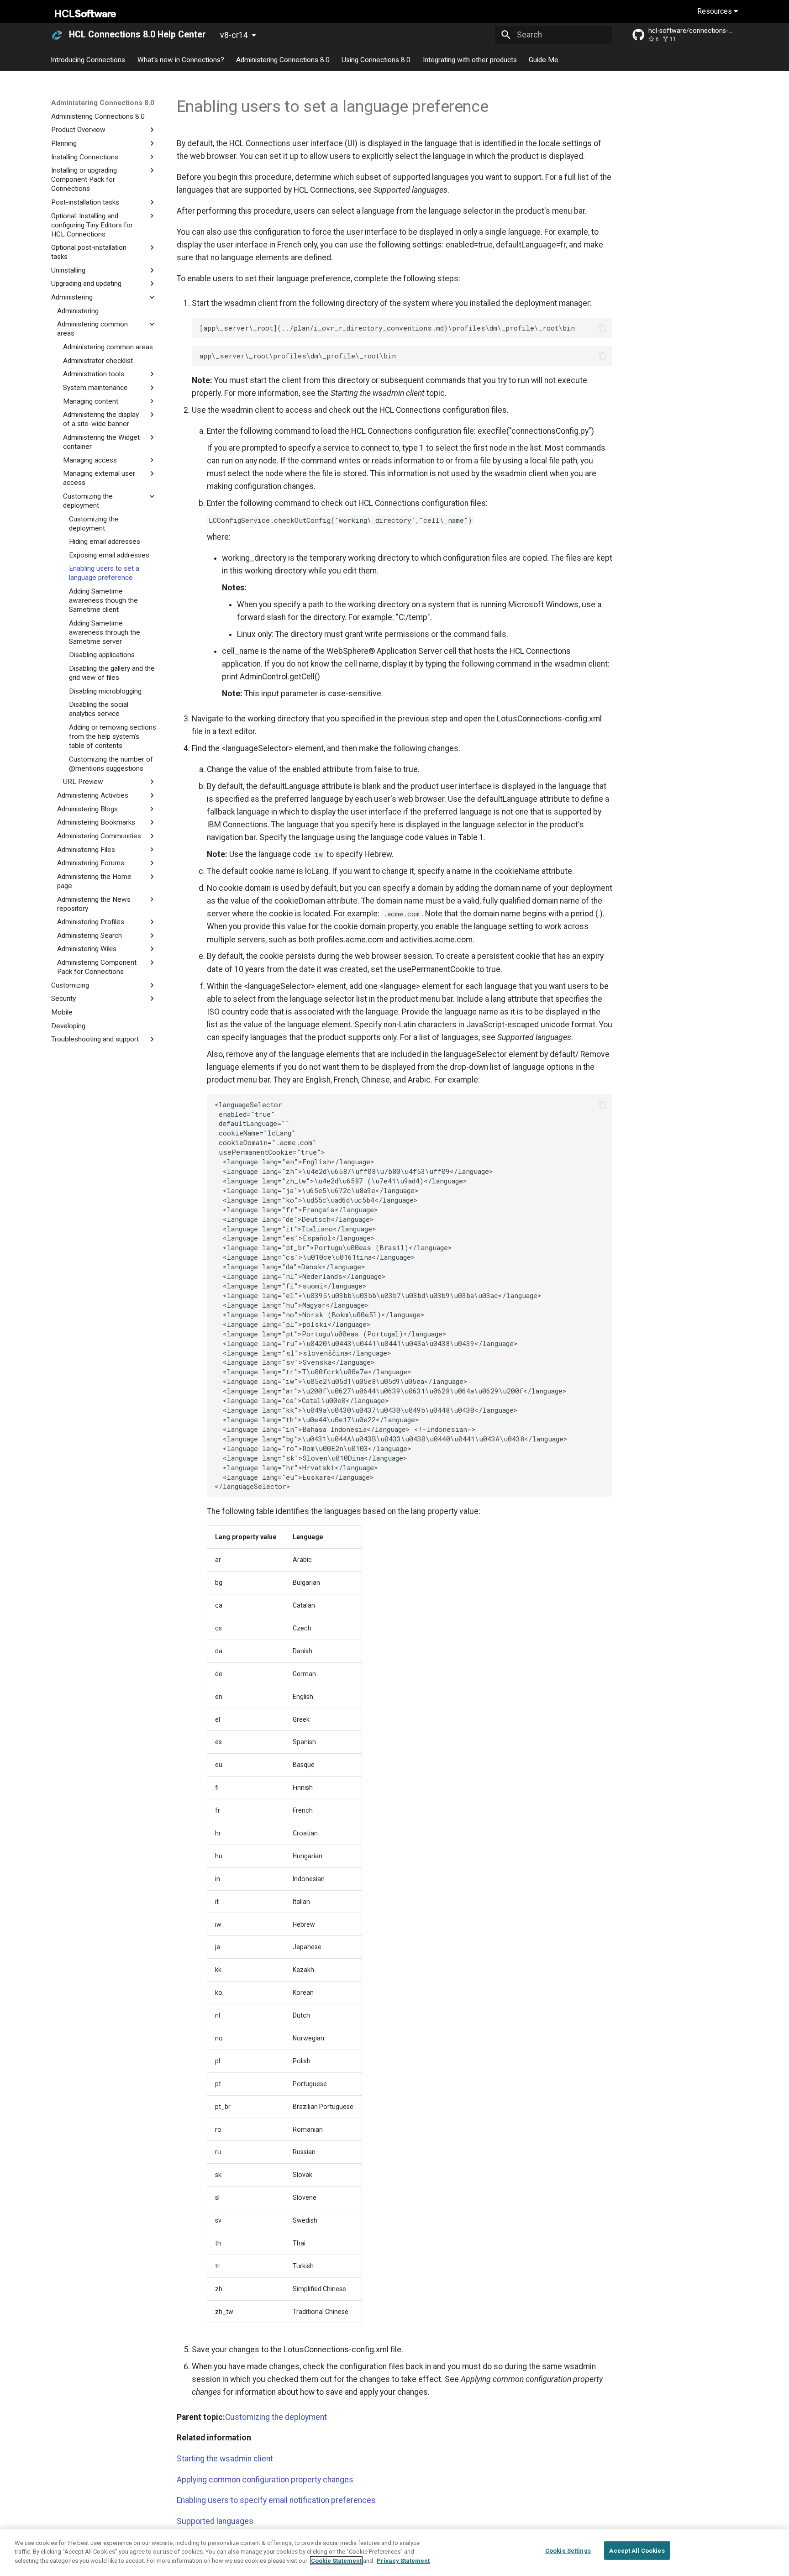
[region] (394, 2553)
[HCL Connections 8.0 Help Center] (57, 35)
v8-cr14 (234, 35)
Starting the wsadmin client (225, 2459)
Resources (715, 11)
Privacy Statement (403, 2561)
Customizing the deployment (276, 2417)
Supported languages (215, 2521)
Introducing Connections (88, 59)
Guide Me (544, 59)
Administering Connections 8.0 (283, 59)
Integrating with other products (470, 59)
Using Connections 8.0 (376, 59)
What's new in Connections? (181, 59)
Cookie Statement (336, 2561)
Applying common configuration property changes (265, 2480)
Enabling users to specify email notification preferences (276, 2500)
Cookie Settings (568, 2551)
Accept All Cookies (637, 2551)
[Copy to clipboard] (602, 328)
